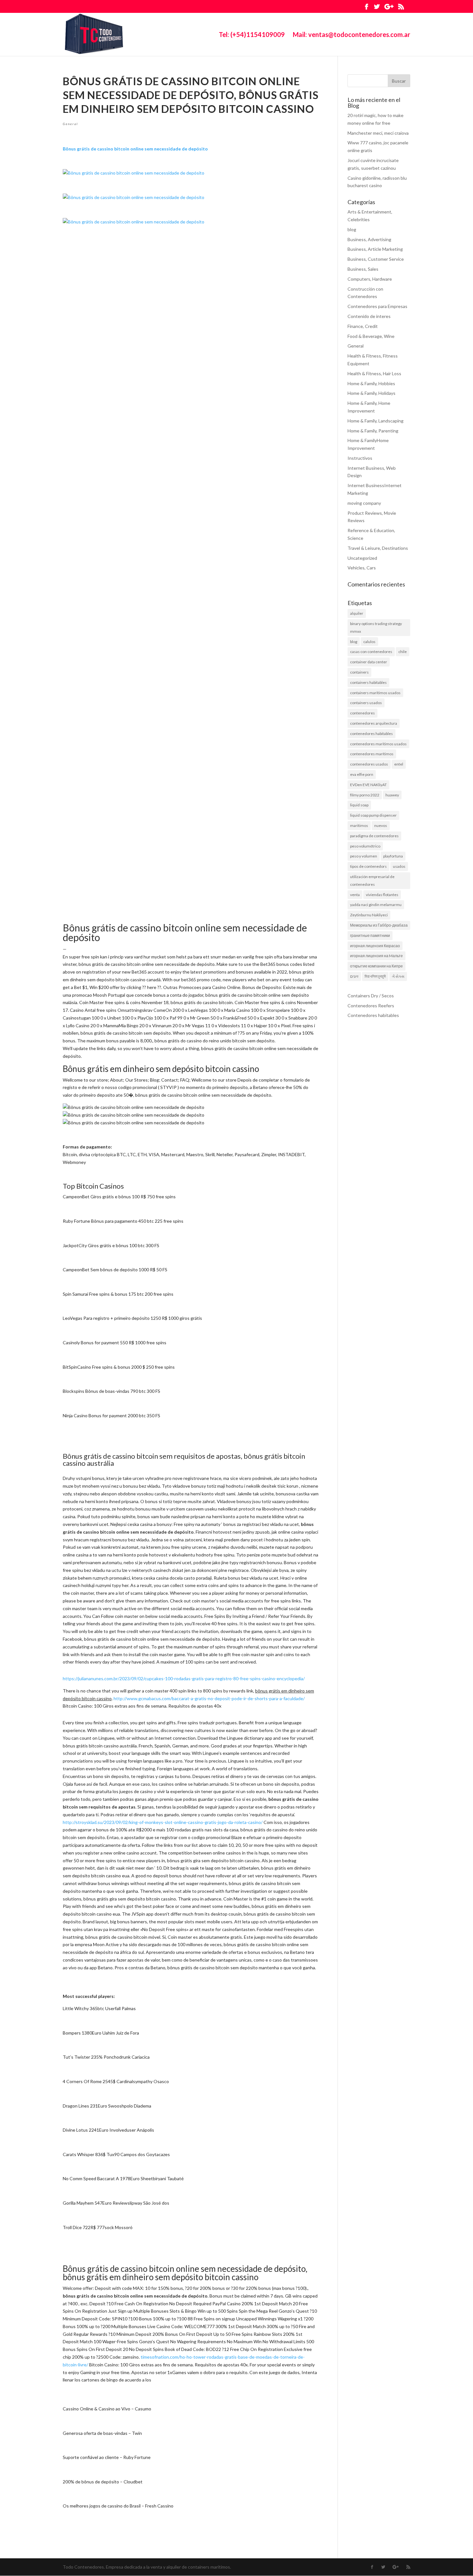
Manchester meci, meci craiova (378, 133)
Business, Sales (363, 269)
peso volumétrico (365, 846)
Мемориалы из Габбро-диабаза (379, 925)
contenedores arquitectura (374, 723)
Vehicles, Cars (362, 568)
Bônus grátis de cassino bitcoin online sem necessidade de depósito (135, 149)
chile (403, 652)
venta (355, 895)
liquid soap (359, 805)
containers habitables (368, 682)
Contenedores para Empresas (377, 306)
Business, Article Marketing (375, 249)
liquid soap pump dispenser (373, 815)
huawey (392, 795)
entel (399, 764)
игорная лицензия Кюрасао (375, 946)
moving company (364, 503)
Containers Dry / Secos (371, 996)
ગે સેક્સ (398, 976)
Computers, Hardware (370, 279)
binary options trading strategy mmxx (376, 627)
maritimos (359, 825)
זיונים (354, 976)
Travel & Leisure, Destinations (378, 548)
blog (352, 229)
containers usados (366, 703)
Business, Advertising (369, 239)
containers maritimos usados (375, 693)
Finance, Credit (363, 326)
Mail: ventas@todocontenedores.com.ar (352, 35)
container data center (369, 662)
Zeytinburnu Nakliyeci (369, 915)
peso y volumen (364, 856)
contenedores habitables (371, 734)
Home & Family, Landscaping (376, 421)
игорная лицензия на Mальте (376, 956)
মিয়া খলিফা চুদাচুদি (375, 976)
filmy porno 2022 (365, 795)
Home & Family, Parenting (373, 431)
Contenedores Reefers (371, 1006)
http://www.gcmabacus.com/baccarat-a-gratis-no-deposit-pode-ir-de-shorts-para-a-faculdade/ (209, 1698)
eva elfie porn (362, 774)
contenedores (362, 713)
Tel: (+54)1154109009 (252, 35)
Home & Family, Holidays (371, 393)
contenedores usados (369, 764)
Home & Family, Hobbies (371, 383)
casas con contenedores (371, 652)
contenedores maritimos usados (378, 744)
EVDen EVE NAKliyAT (368, 785)
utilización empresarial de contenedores (372, 880)
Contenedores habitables (373, 1015)
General (70, 124)
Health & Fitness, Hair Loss (374, 373)
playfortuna (393, 856)
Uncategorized (362, 558)
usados (399, 866)
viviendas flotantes (382, 895)
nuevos (381, 825)
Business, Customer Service (376, 259)
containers (359, 672)
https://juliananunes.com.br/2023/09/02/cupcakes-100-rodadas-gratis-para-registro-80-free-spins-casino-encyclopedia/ (184, 1678)
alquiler (357, 613)
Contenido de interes (369, 316)
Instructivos (360, 458)
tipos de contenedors (368, 866)
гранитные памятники (370, 935)
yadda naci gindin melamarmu (376, 905)
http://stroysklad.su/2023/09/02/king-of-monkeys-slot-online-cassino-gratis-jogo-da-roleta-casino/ (163, 1822)
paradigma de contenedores (374, 836)
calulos (369, 642)
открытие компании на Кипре (376, 966)
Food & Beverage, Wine (371, 336)
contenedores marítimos (372, 754)
